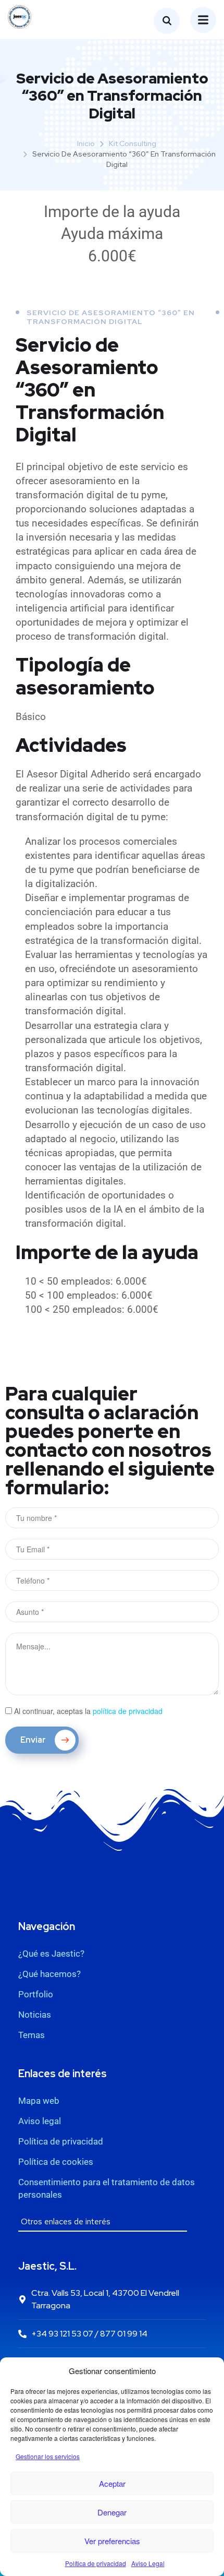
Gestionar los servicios (48, 2456)
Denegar (112, 2512)
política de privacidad (128, 1711)
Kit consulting (133, 143)
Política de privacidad (96, 2563)
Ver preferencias (112, 2541)
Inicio (86, 143)
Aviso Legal (148, 2563)
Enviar (34, 1740)
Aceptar (112, 2483)
